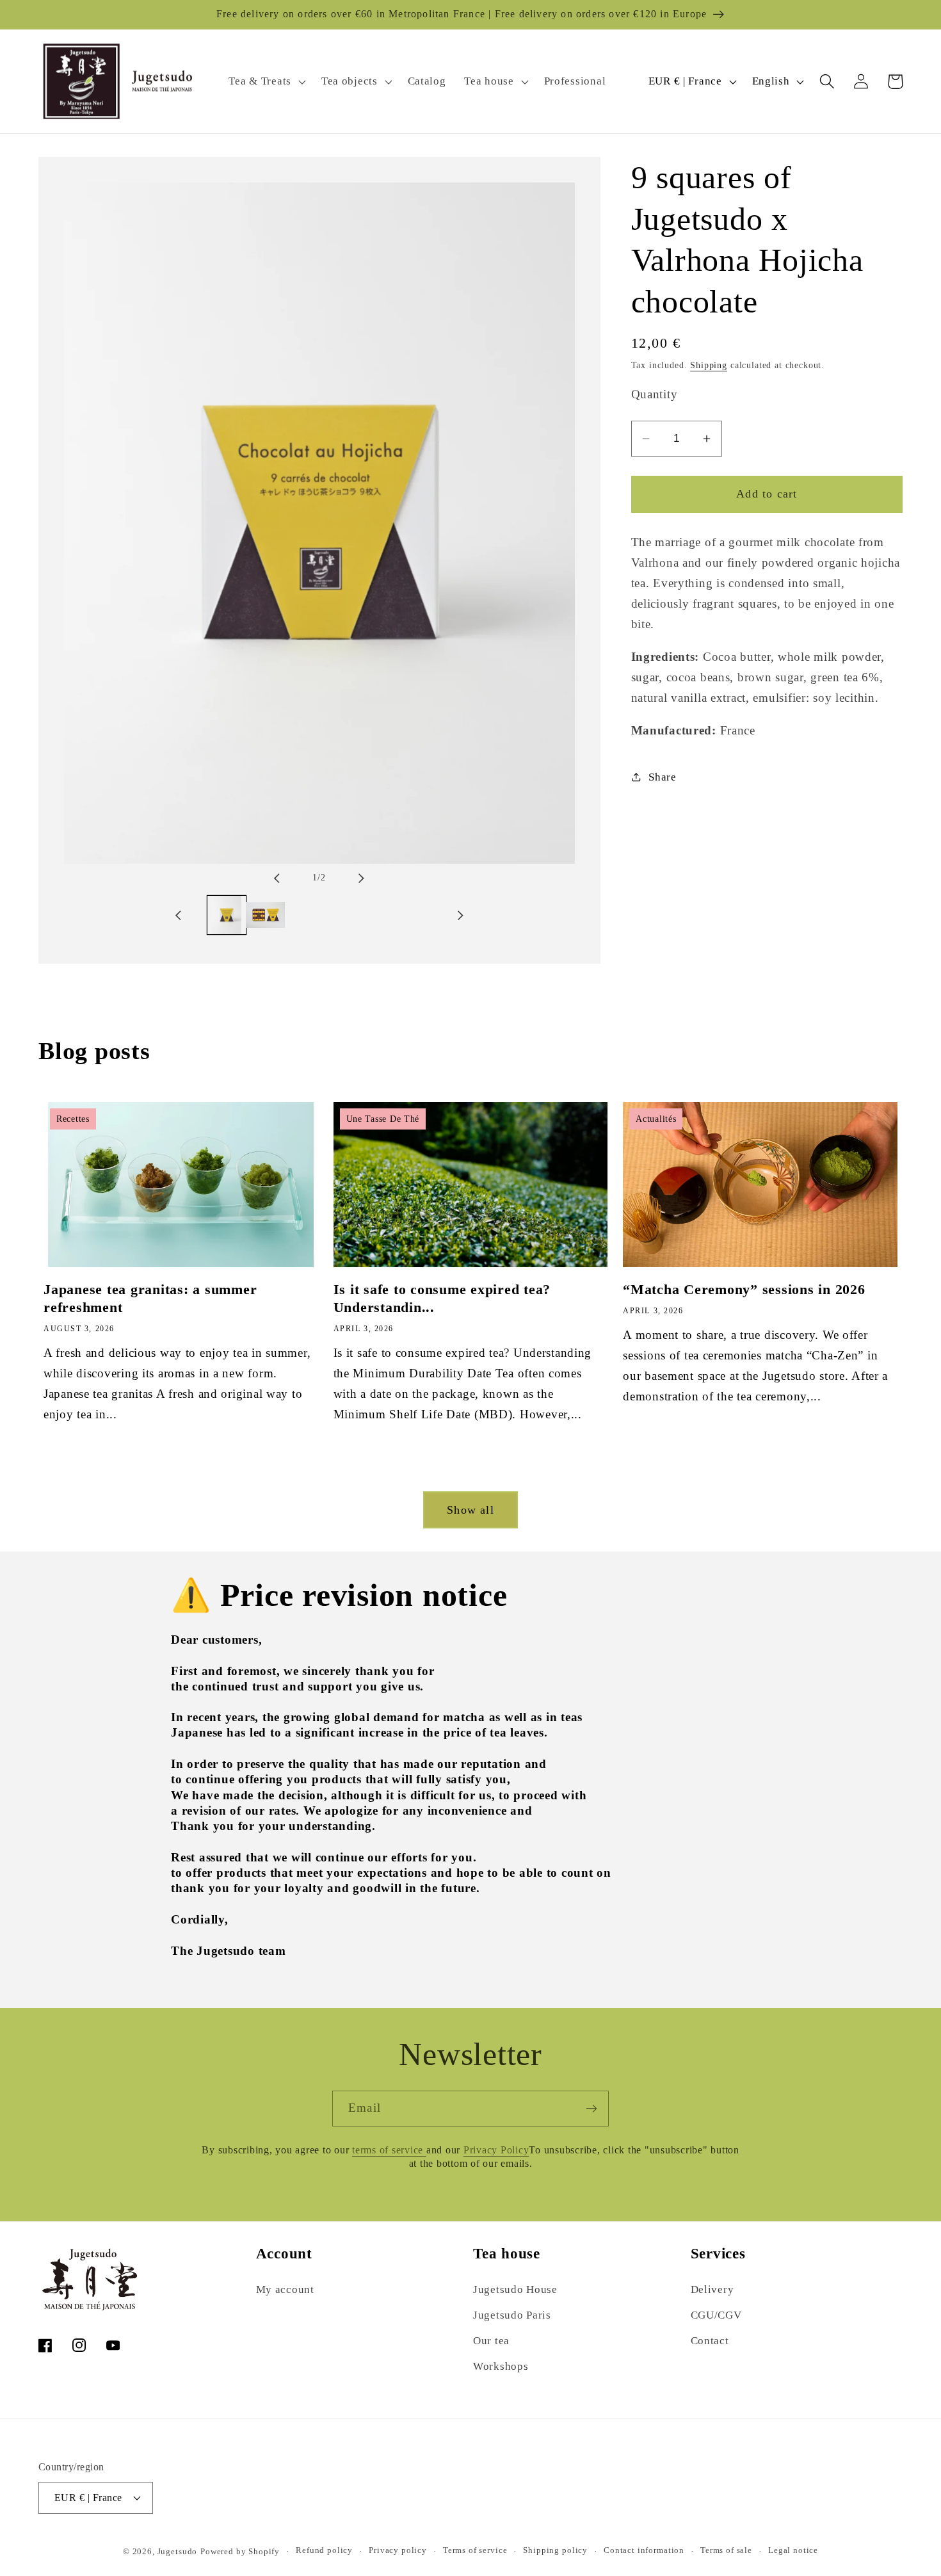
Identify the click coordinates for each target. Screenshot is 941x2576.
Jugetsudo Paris (512, 2315)
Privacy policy (398, 2550)
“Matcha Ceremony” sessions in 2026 (744, 1289)
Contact (710, 2341)
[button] (266, 81)
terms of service (389, 2150)
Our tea (491, 2341)
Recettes (73, 1119)
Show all (470, 1510)
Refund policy (324, 2550)
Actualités (656, 1119)
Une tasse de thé (383, 1119)
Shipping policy (555, 2550)
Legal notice (793, 2550)
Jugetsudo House (515, 2289)
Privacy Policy (496, 2150)
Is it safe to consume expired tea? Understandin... (442, 1298)
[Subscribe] (591, 2109)
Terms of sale (726, 2550)
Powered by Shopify (240, 2551)
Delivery (712, 2289)
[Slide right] (350, 878)
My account (285, 2289)
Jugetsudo (178, 2551)
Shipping (709, 365)
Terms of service (475, 2550)
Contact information (644, 2550)
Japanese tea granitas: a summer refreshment (150, 1298)
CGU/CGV (716, 2315)
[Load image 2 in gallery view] (265, 915)
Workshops (501, 2366)
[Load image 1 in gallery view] (227, 915)
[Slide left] (288, 878)
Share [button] (663, 777)
